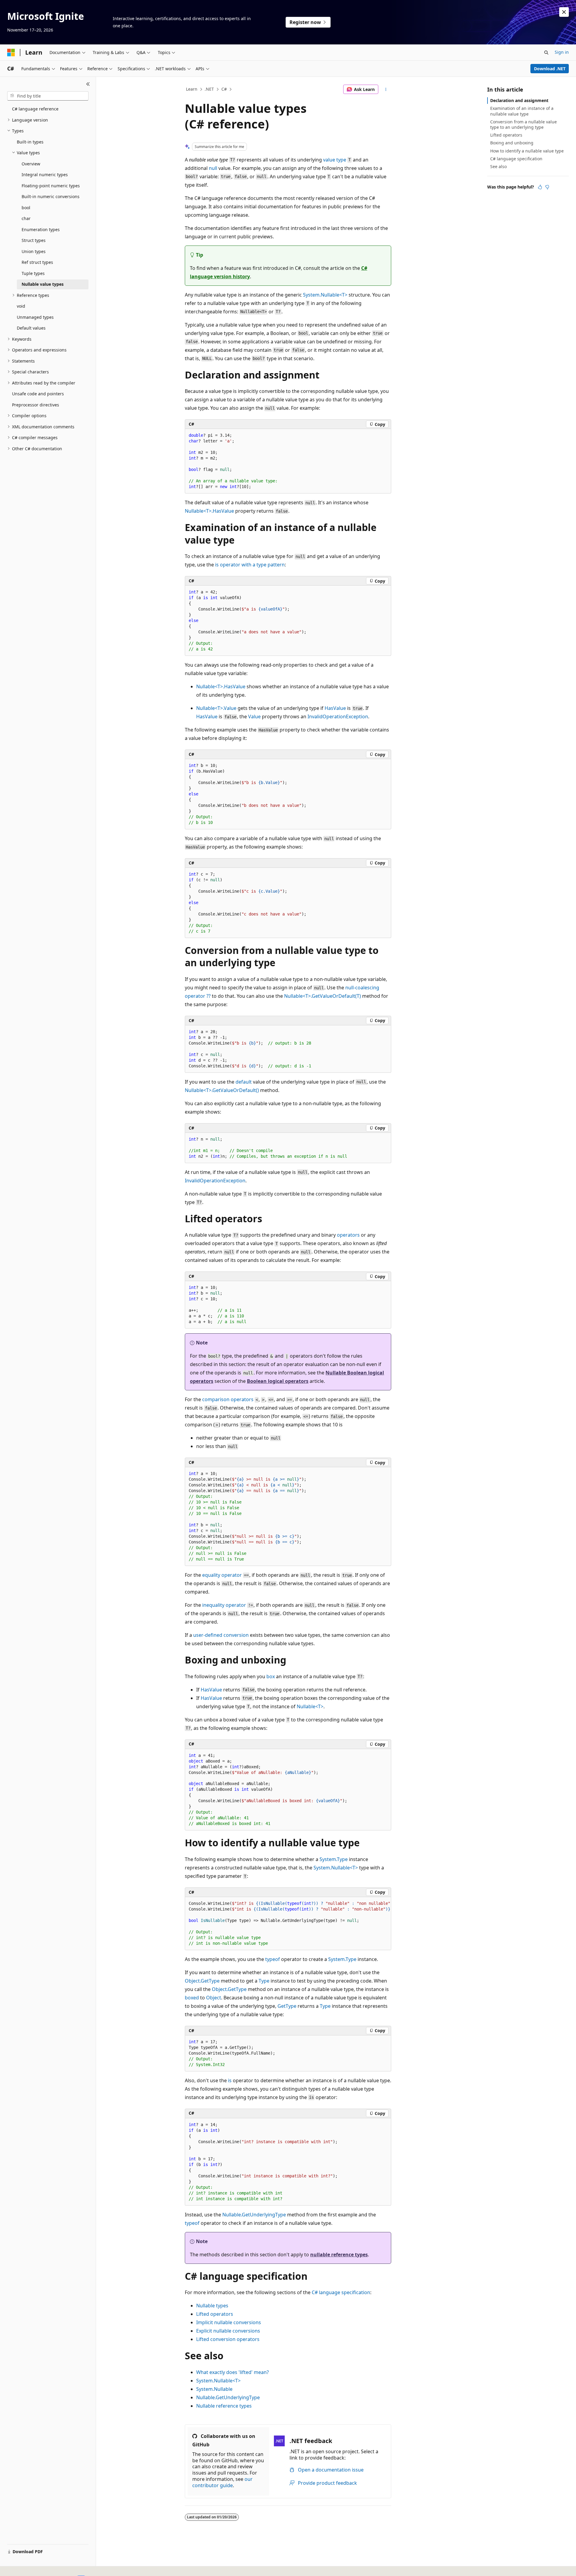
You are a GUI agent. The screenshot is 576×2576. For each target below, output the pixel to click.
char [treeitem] (26, 218)
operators (348, 1235)
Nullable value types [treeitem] (43, 284)
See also (498, 166)
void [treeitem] (21, 306)
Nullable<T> (310, 1706)
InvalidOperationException (338, 716)
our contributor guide (222, 2482)
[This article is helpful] (540, 187)
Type (264, 1981)
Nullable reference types (224, 2406)
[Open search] (546, 53)
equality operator (222, 1575)
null (213, 168)
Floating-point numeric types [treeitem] (51, 186)
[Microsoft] (11, 53)
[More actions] (386, 89)
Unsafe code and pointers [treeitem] (38, 394)
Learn (192, 89)
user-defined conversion (221, 1635)
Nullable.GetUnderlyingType (254, 2215)
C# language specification (341, 2292)
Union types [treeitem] (34, 251)
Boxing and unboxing (512, 143)
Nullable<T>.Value (216, 708)
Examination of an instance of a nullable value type (522, 111)
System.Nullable (214, 2389)
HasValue (335, 708)
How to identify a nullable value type (527, 151)
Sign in (562, 52)
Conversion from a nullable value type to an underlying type (523, 124)
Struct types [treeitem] (34, 240)
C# (224, 89)
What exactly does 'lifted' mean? (232, 2372)
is (230, 2080)
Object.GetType (202, 1981)
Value (254, 716)
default (244, 1082)
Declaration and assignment (519, 100)
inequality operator (224, 1605)
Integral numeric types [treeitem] (45, 175)
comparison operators (228, 1399)
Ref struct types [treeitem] (37, 262)
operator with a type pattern (250, 565)
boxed (192, 1998)
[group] (288, 1924)
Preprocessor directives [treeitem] (36, 405)
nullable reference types (339, 2255)
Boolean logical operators (278, 1381)
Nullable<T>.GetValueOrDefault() (222, 1090)
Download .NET (550, 69)
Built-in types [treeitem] (30, 142)
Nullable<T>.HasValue (209, 511)
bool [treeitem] (26, 208)
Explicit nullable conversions (228, 2331)
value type (335, 160)
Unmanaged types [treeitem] (35, 317)
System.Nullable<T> (325, 295)
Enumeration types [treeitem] (41, 229)
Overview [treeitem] (31, 164)
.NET (209, 89)
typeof (273, 1959)
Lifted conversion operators (228, 2339)
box (271, 1676)
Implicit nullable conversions (229, 2322)
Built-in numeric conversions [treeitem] (51, 196)
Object (214, 1998)
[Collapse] (88, 84)
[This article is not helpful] (547, 187)
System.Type (334, 1859)
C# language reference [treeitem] (35, 109)
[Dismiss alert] (564, 12)
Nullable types (212, 2306)
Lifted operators (215, 2314)
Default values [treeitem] (31, 328)
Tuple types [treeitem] (33, 273)
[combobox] (48, 96)
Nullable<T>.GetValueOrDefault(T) (322, 996)
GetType (287, 2006)
